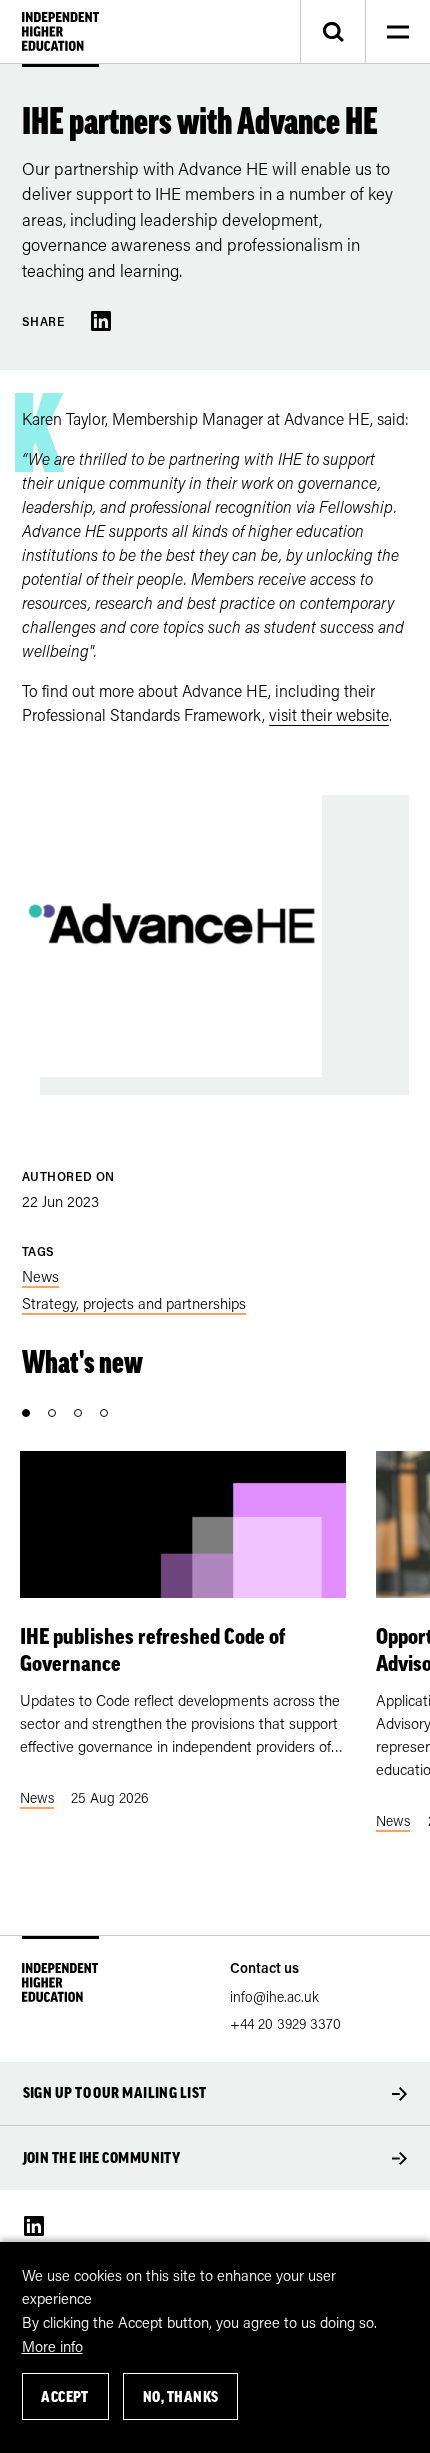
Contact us (264, 1967)
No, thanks (181, 2396)
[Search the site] (332, 32)
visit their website (329, 714)
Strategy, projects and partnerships (134, 1303)
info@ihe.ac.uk (274, 1996)
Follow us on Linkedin (34, 2226)
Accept (65, 2396)
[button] (26, 1413)
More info (52, 2346)
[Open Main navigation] (397, 32)
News (40, 1276)
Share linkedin (101, 321)
